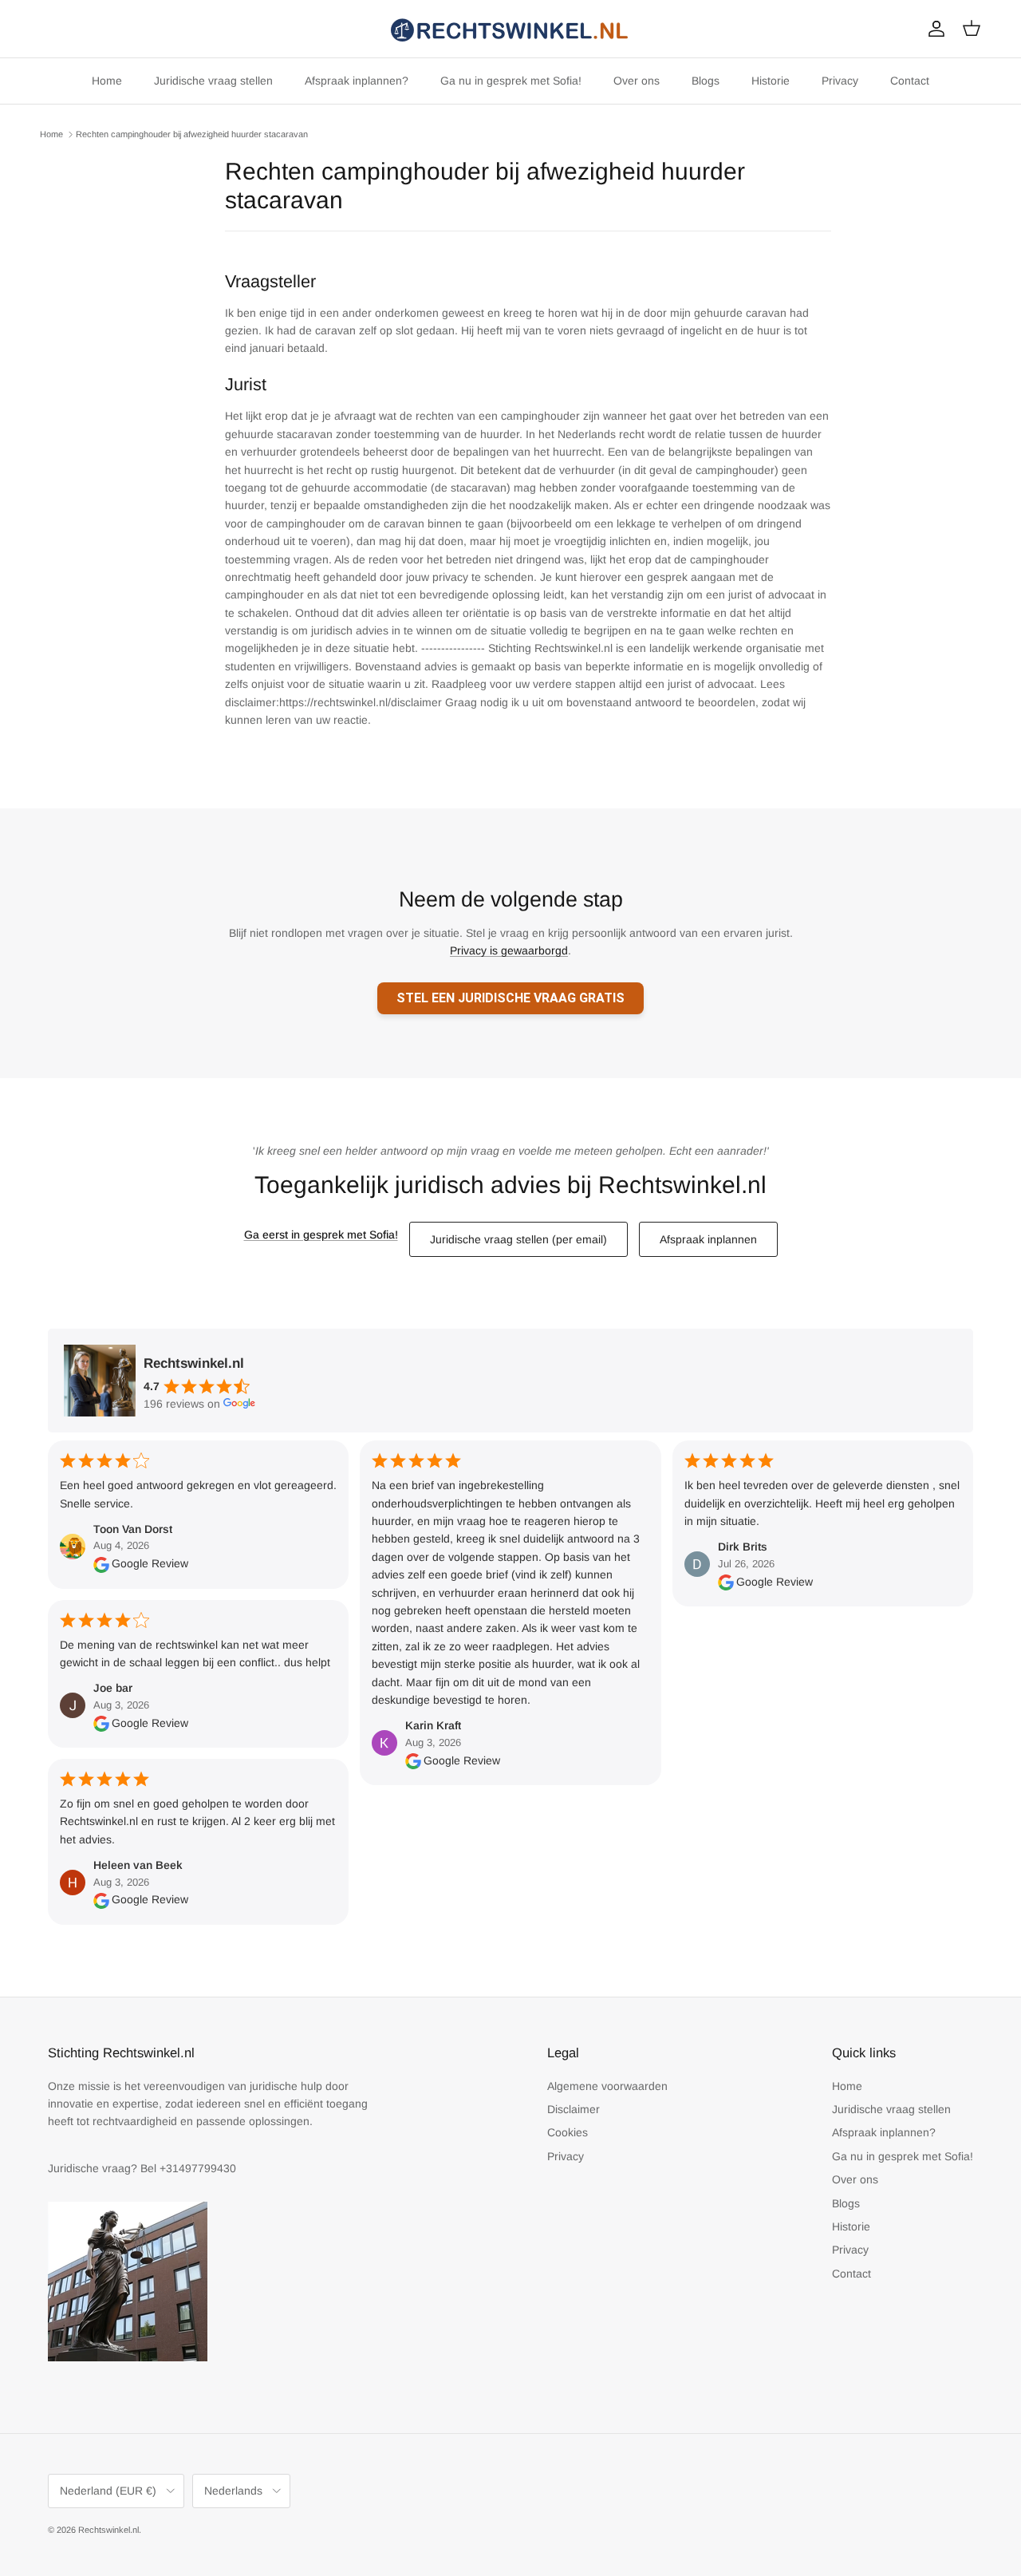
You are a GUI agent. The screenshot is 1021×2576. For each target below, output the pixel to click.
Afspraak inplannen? (357, 81)
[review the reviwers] (101, 1563)
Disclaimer (574, 2109)
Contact (910, 81)
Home (107, 81)
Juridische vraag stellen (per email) (518, 1239)
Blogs (706, 81)
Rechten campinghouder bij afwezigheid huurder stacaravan (192, 134)
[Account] (933, 29)
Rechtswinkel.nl (108, 2530)
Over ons (637, 81)
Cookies (568, 2132)
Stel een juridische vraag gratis (510, 998)
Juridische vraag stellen (213, 81)
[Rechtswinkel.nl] (510, 29)
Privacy (840, 81)
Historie (771, 81)
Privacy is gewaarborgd (509, 950)
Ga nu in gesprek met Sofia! (511, 81)
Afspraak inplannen (708, 1239)
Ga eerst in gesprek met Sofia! (321, 1235)
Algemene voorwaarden (607, 2086)
